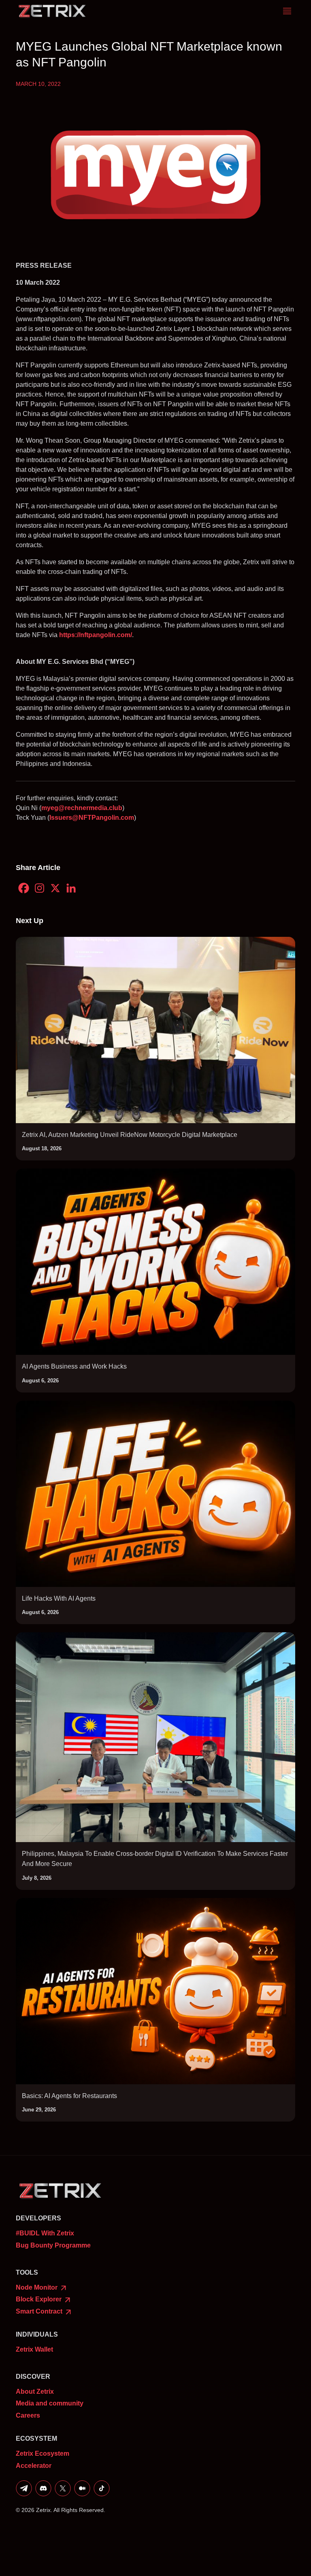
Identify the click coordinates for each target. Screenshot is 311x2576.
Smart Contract (40, 2311)
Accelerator (34, 2466)
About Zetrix (35, 2392)
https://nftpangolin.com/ (96, 635)
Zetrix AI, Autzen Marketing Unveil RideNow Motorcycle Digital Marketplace (130, 1135)
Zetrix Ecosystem (43, 2453)
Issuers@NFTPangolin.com (92, 818)
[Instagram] (39, 888)
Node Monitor (37, 2287)
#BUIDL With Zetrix (45, 2233)
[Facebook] (24, 888)
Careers (28, 2415)
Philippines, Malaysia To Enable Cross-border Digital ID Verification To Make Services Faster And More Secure (155, 1859)
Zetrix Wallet (34, 2349)
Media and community (50, 2403)
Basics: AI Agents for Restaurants (69, 2096)
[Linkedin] (71, 888)
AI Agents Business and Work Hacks (74, 1366)
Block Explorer (39, 2299)
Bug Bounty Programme (53, 2245)
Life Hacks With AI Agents (59, 1598)
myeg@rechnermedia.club (82, 808)
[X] (55, 888)
